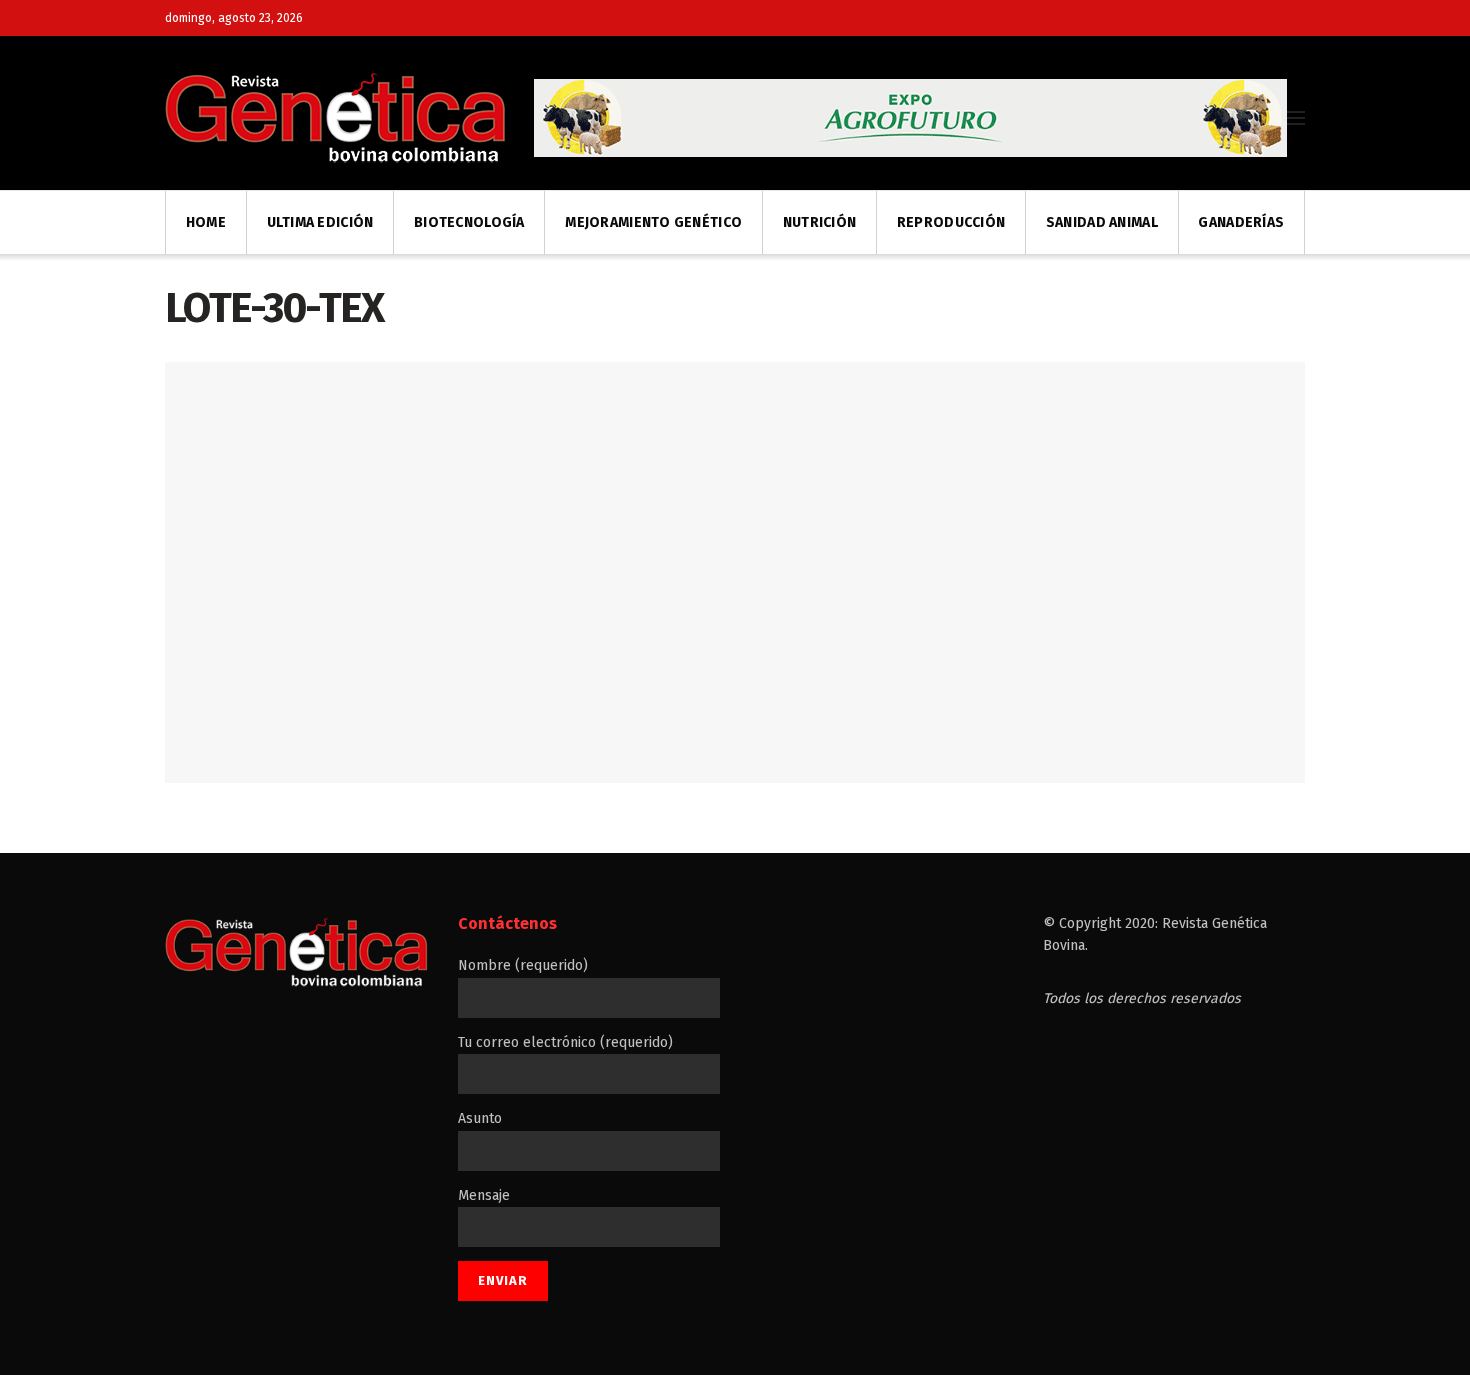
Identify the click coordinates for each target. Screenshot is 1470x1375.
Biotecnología (469, 222)
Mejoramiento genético (653, 222)
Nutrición (820, 222)
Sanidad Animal (1102, 222)
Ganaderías (1241, 222)
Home (206, 222)
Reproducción (951, 222)
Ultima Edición (320, 222)
